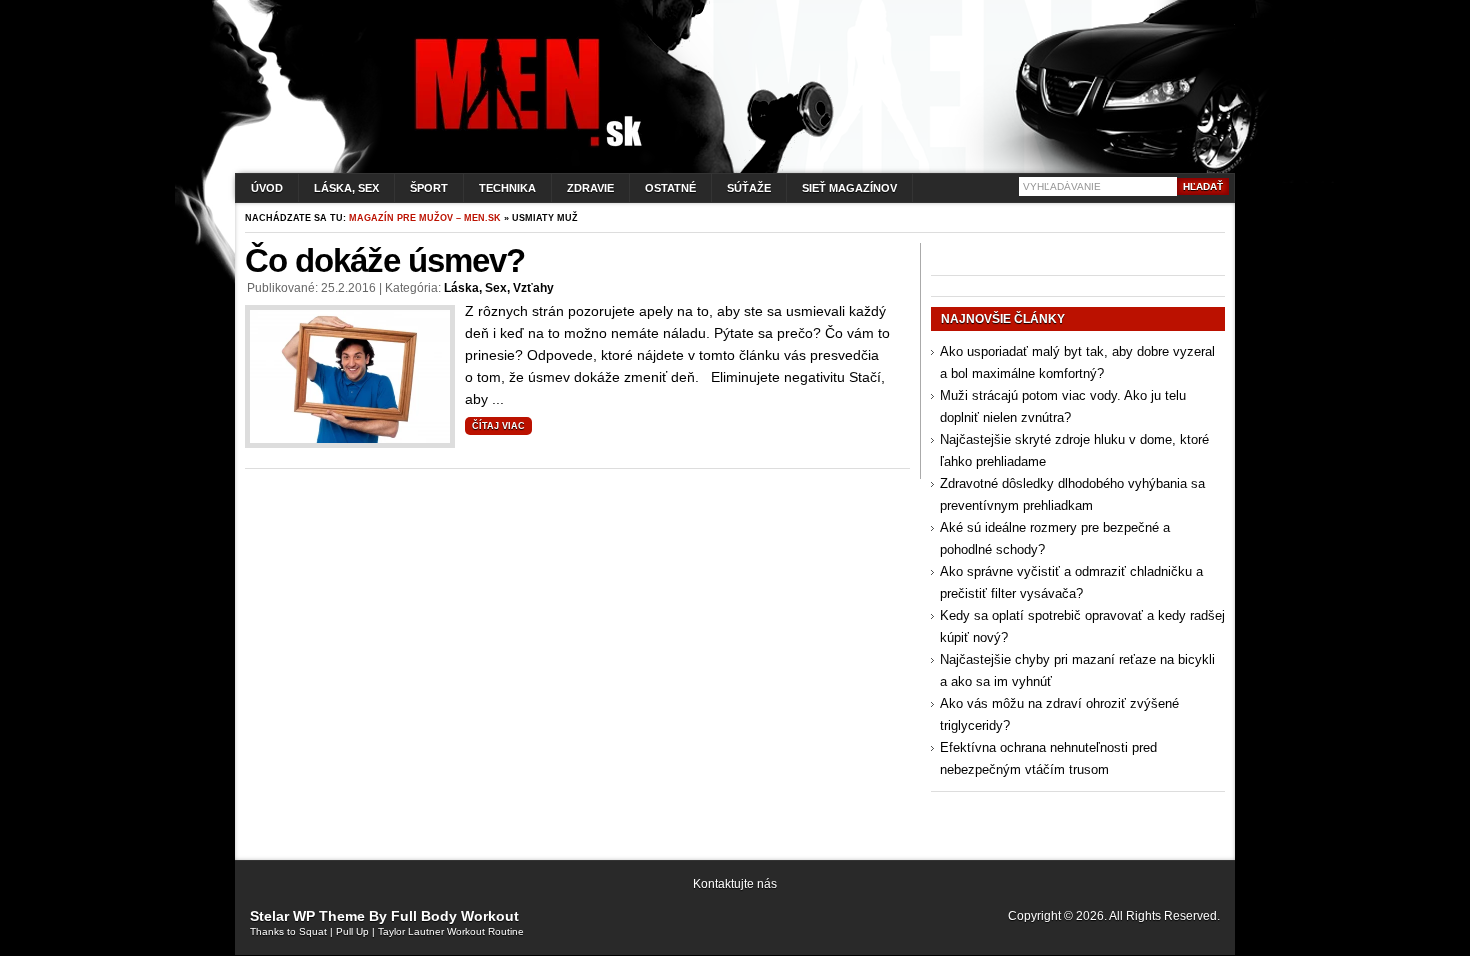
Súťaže (749, 188)
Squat (313, 931)
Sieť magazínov (849, 188)
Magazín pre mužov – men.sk (425, 218)
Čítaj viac (498, 426)
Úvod (267, 188)
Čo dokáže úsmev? (385, 260)
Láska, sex (346, 188)
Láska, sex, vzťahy (499, 288)
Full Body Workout (455, 916)
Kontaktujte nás (735, 884)
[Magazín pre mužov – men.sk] (524, 146)
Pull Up (352, 931)
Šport (429, 188)
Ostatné (670, 188)
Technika (507, 188)
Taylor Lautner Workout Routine (451, 931)
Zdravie (590, 188)
